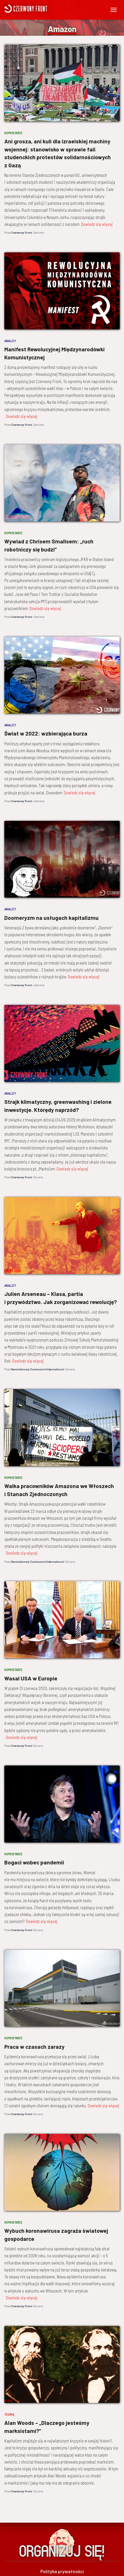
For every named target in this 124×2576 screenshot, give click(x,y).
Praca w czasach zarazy (34, 2047)
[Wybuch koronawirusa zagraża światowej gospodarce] (62, 2172)
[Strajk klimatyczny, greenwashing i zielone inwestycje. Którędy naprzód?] (62, 1043)
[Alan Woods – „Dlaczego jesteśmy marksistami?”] (62, 2364)
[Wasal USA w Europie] (62, 1620)
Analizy (10, 341)
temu (38, 232)
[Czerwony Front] (43, 9)
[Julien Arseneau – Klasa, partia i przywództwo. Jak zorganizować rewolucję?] (62, 1236)
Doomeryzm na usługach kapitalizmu (51, 918)
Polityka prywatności (62, 2571)
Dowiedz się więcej (97, 224)
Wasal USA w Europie (31, 1678)
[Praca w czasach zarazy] (62, 1988)
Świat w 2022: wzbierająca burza (46, 733)
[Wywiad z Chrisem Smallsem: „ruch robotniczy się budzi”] (62, 483)
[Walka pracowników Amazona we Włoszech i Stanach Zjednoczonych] (62, 1428)
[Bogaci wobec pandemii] (62, 1804)
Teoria (9, 2414)
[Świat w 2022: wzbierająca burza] (62, 675)
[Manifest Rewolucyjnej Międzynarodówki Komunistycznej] (62, 291)
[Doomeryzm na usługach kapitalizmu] (62, 859)
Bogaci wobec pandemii (34, 1862)
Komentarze (13, 133)
